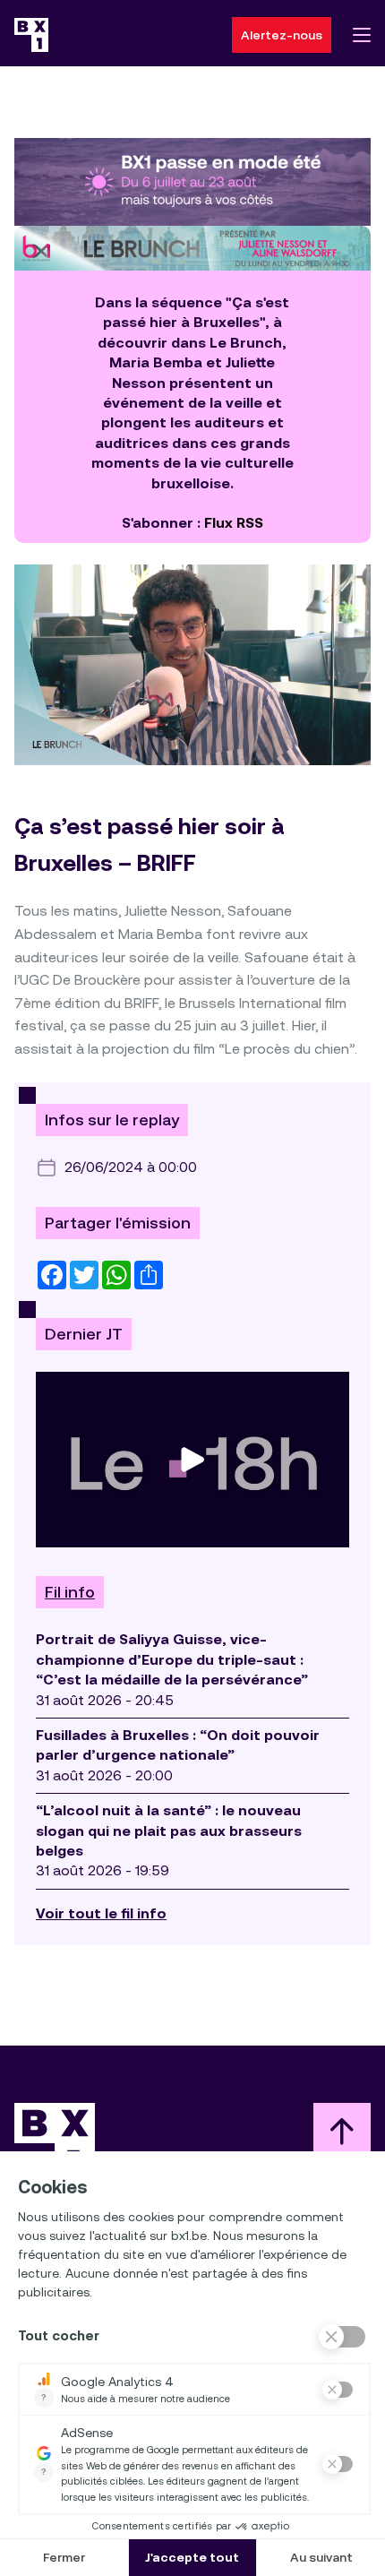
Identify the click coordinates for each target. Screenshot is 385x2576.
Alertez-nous (282, 35)
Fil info (70, 1592)
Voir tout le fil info (101, 1913)
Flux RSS (234, 523)
